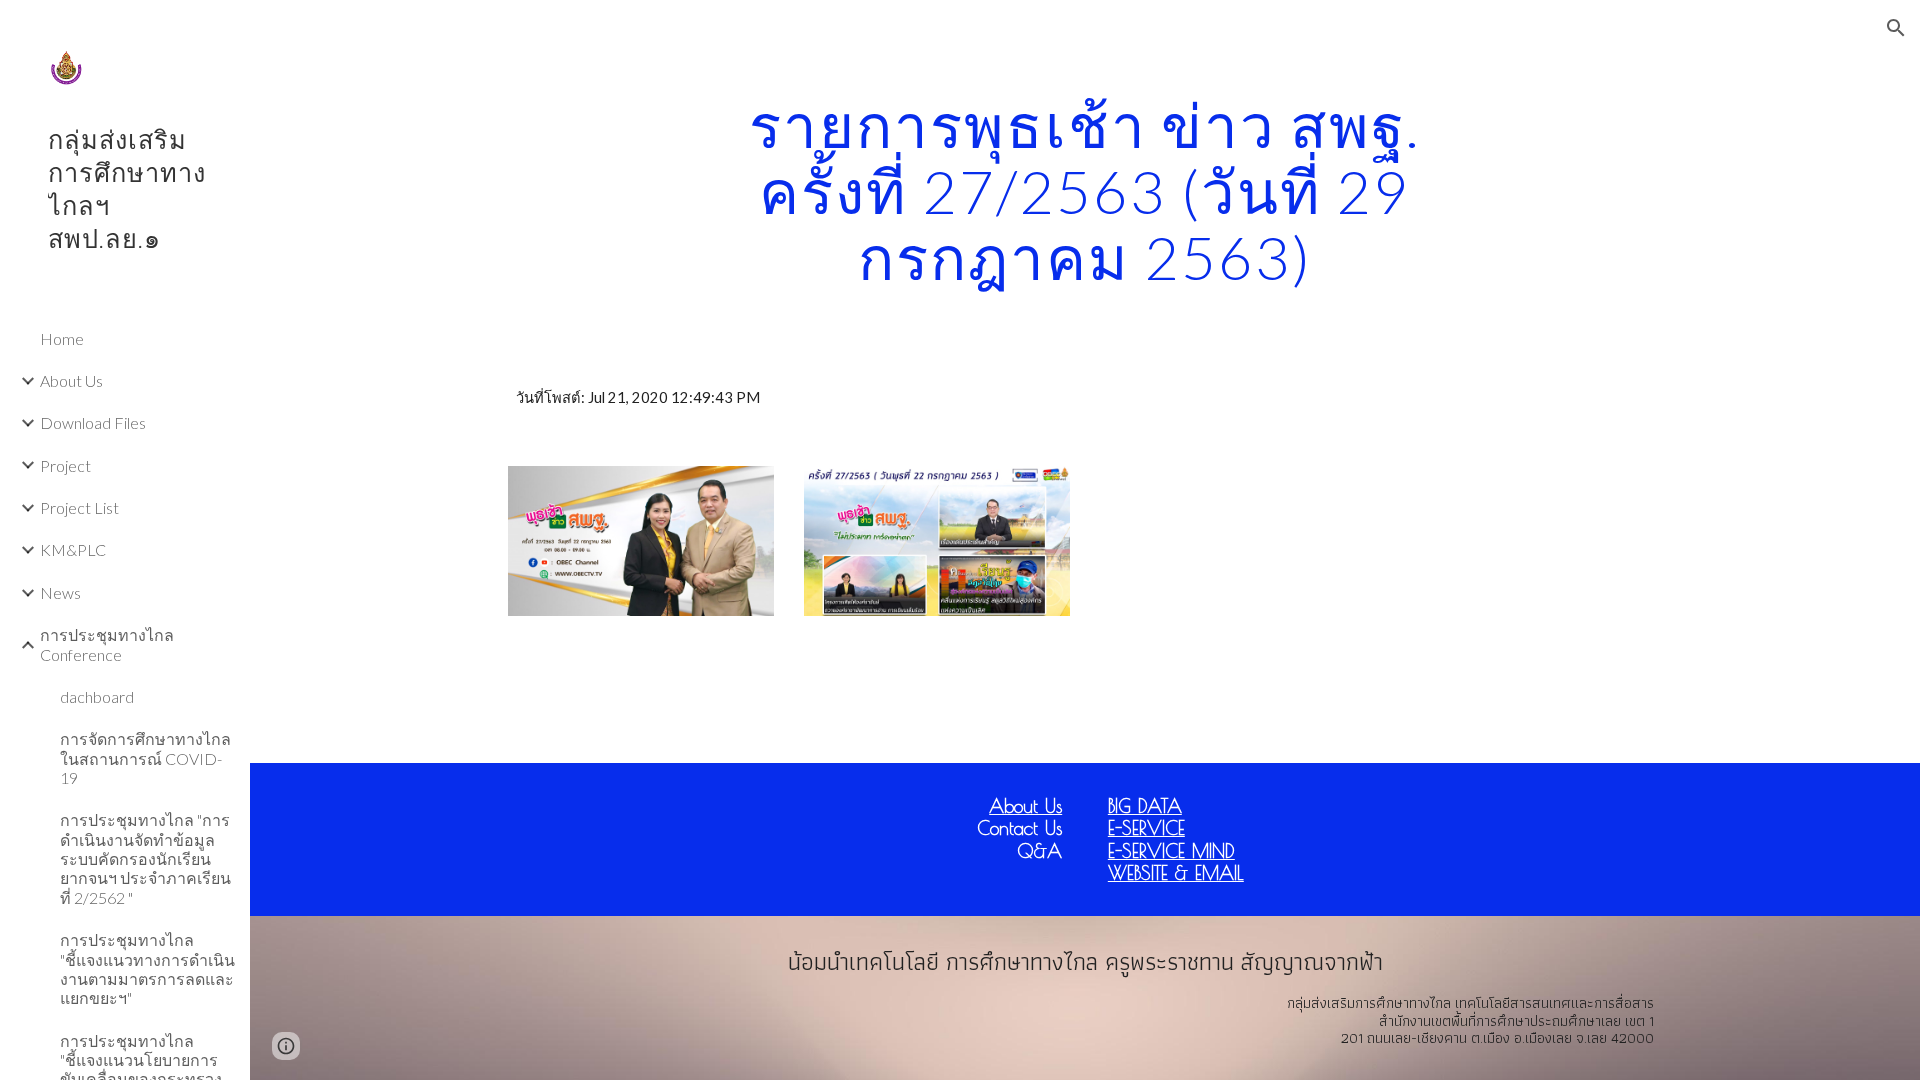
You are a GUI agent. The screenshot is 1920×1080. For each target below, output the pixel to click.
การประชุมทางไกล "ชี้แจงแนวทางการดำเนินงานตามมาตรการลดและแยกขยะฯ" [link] (147, 968)
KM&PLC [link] (73, 549)
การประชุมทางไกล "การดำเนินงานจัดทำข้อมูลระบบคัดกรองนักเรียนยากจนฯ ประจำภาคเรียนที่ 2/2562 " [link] (145, 858)
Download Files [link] (93, 422)
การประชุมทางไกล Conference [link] (107, 644)
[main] (1085, 191)
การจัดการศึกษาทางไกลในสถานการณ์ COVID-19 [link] (145, 758)
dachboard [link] (97, 696)
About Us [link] (71, 380)
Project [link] (65, 465)
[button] (1896, 28)
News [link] (60, 592)
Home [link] (62, 338)
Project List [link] (79, 507)
